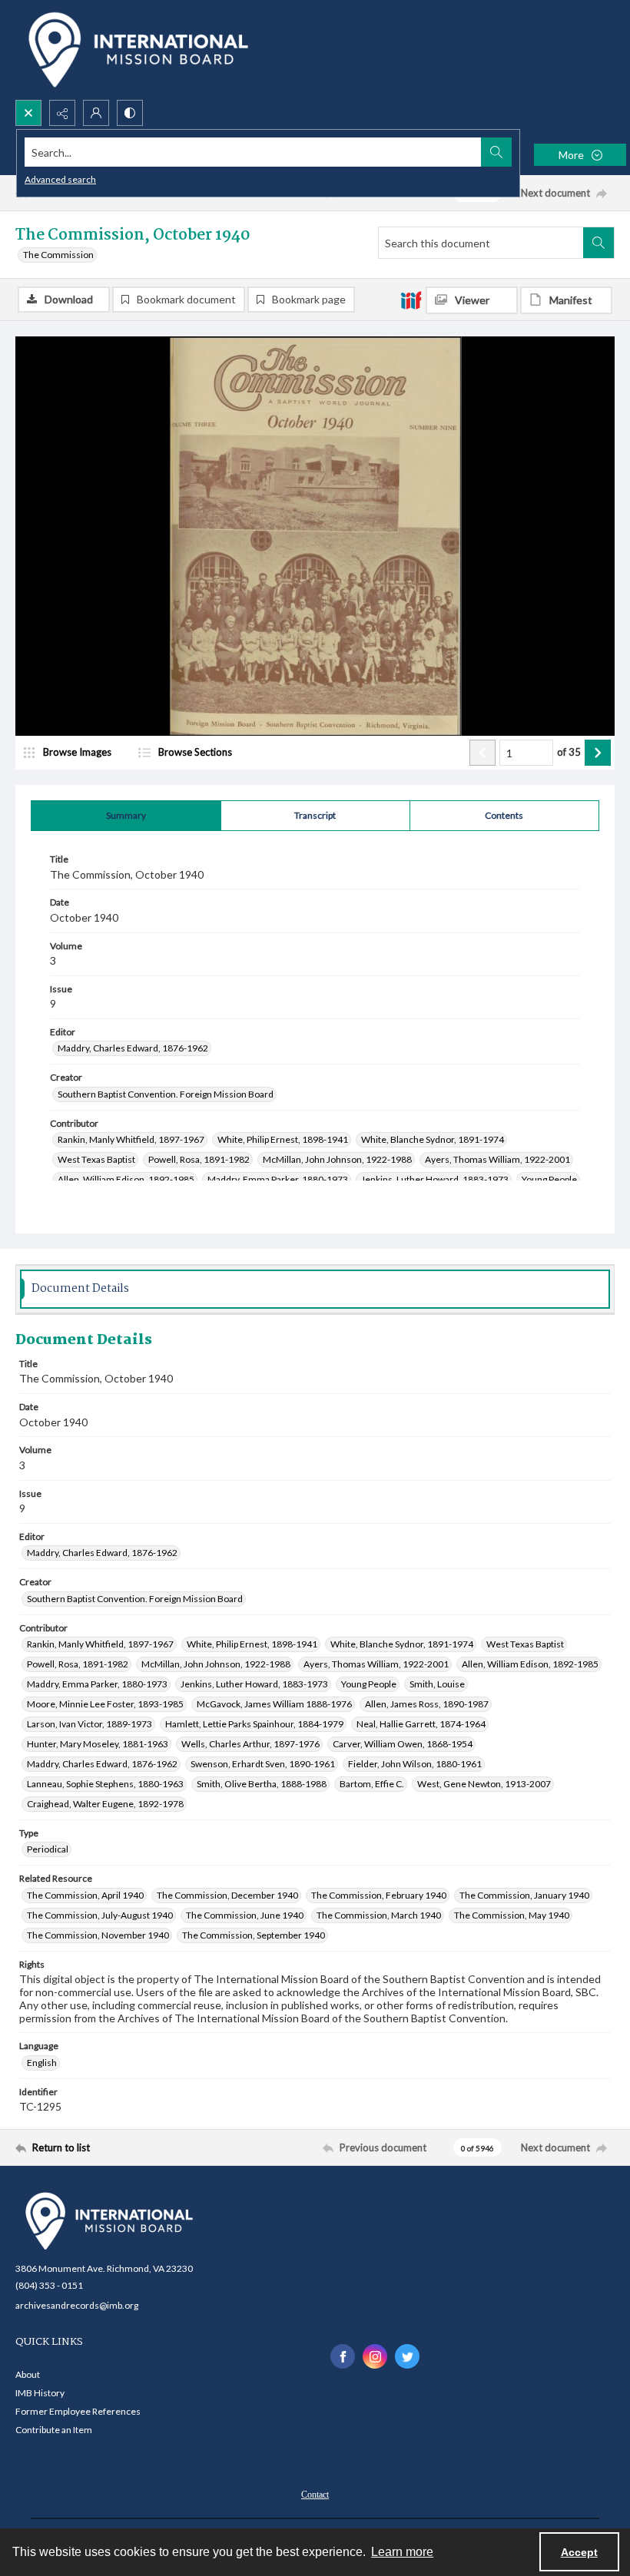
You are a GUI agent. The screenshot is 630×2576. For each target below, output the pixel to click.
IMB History (40, 2393)
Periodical (48, 1849)
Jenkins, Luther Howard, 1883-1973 (435, 1179)
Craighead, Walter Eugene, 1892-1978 (105, 1804)
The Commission (58, 255)
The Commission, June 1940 (245, 1915)
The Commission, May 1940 (512, 1915)
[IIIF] (411, 300)
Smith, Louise (437, 1684)
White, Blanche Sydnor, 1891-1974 (433, 1139)
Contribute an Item (54, 2430)
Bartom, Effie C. (372, 1784)
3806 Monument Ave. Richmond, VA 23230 (104, 2268)
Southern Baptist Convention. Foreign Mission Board (166, 1094)
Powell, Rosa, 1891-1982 (199, 1159)
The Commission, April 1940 (85, 1895)
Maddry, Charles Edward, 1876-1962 (133, 1048)
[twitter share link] (407, 2356)
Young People (549, 1179)
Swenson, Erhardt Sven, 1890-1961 (263, 1764)
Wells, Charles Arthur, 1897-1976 (250, 1744)
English (42, 2063)
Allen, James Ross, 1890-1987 (427, 1704)
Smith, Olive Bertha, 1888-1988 (262, 1784)
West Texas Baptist (96, 1159)
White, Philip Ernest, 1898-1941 (283, 1139)
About (28, 2374)
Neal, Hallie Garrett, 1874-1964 (421, 1724)
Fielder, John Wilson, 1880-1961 (415, 1764)
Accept (579, 2552)
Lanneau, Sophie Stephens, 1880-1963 (105, 1784)
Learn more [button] (402, 2552)
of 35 (569, 752)
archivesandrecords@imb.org (77, 2305)
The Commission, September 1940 (254, 1935)
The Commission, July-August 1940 (100, 1915)
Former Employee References (78, 2411)
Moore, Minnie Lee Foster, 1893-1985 (105, 1704)
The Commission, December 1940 (227, 1895)
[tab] (126, 816)
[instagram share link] (375, 2356)
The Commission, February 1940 (379, 1895)
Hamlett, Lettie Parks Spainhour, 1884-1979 (254, 1724)
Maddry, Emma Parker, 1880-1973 (278, 1179)
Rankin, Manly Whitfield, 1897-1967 (131, 1139)
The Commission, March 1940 (379, 1915)
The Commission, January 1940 (524, 1895)
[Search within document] (598, 243)
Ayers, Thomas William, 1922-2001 (497, 1159)
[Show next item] (598, 753)
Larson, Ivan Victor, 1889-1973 (90, 1724)
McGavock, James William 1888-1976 (274, 1704)
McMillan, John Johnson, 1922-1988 (337, 1159)
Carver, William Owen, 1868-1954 (403, 1744)
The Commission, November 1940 (98, 1935)
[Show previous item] (482, 753)
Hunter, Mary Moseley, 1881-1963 (98, 1744)
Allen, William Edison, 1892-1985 (126, 1179)
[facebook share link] (343, 2356)
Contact (315, 2495)
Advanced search (60, 179)
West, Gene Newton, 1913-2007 (484, 1784)
